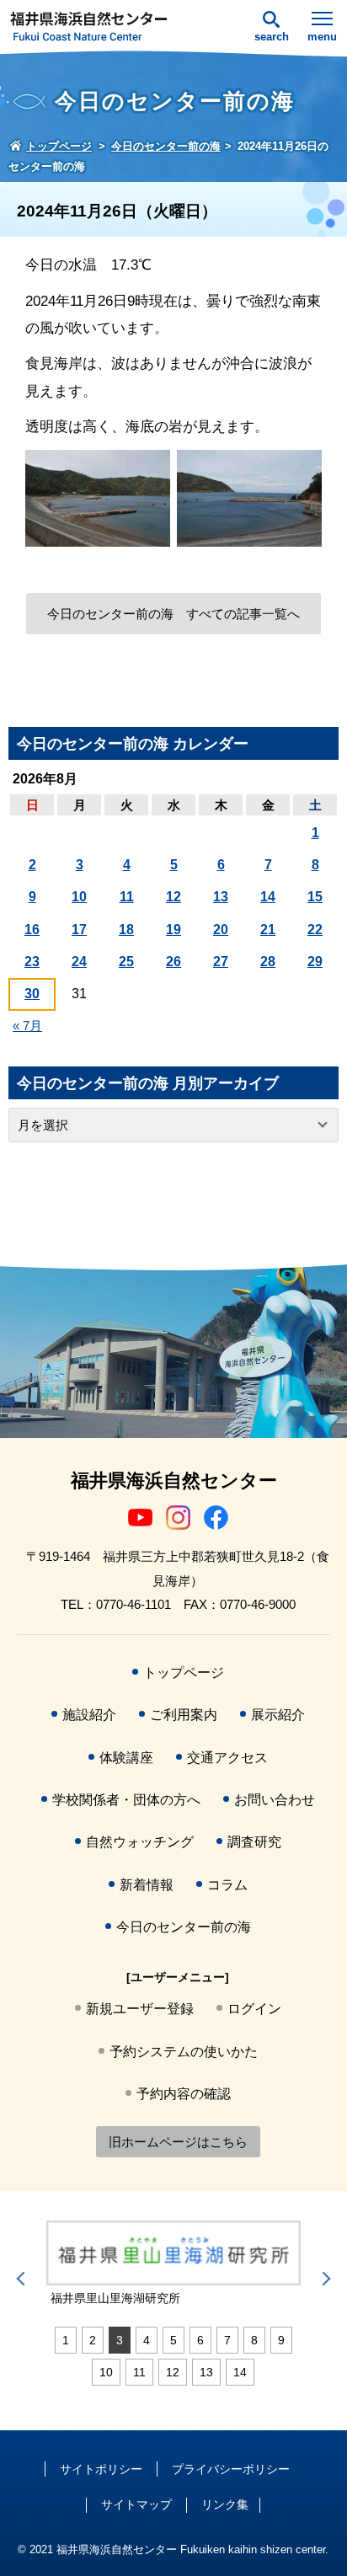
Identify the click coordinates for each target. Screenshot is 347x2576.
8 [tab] (254, 2340)
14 (268, 897)
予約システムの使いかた (184, 2052)
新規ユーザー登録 (140, 2009)
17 (79, 930)
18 (126, 930)
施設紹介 (89, 1715)
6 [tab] (200, 2340)
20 (221, 930)
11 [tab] (139, 2372)
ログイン (254, 2009)
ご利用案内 (184, 1715)
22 (315, 930)
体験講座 (126, 1758)
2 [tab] (93, 2340)
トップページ (184, 1673)
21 (268, 930)
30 (32, 994)
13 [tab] (206, 2372)
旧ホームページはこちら (178, 2142)
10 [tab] (106, 2372)
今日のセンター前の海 (184, 1927)
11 (127, 897)
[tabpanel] (173, 2264)
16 (32, 930)
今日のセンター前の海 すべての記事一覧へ (173, 614)
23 (32, 962)
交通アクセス (227, 1758)
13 (221, 897)
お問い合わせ (275, 1800)
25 (126, 962)
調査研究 (254, 1842)
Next (323, 2279)
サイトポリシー (101, 2469)
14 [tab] (240, 2372)
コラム (227, 1885)
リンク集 (225, 2504)
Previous (24, 2279)
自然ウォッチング (140, 1842)
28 (268, 962)
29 (315, 962)
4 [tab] (147, 2340)
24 (79, 962)
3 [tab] (120, 2340)
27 (221, 962)
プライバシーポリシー (231, 2469)
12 (173, 897)
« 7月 (27, 1026)
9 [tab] (281, 2340)
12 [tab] (173, 2372)
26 (173, 962)
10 (79, 897)
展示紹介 (278, 1715)
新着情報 (147, 1885)
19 (173, 930)
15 (315, 897)
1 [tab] (66, 2340)
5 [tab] (173, 2340)
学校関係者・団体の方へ (126, 1800)
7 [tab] (227, 2340)
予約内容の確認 (184, 2094)
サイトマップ (136, 2504)
